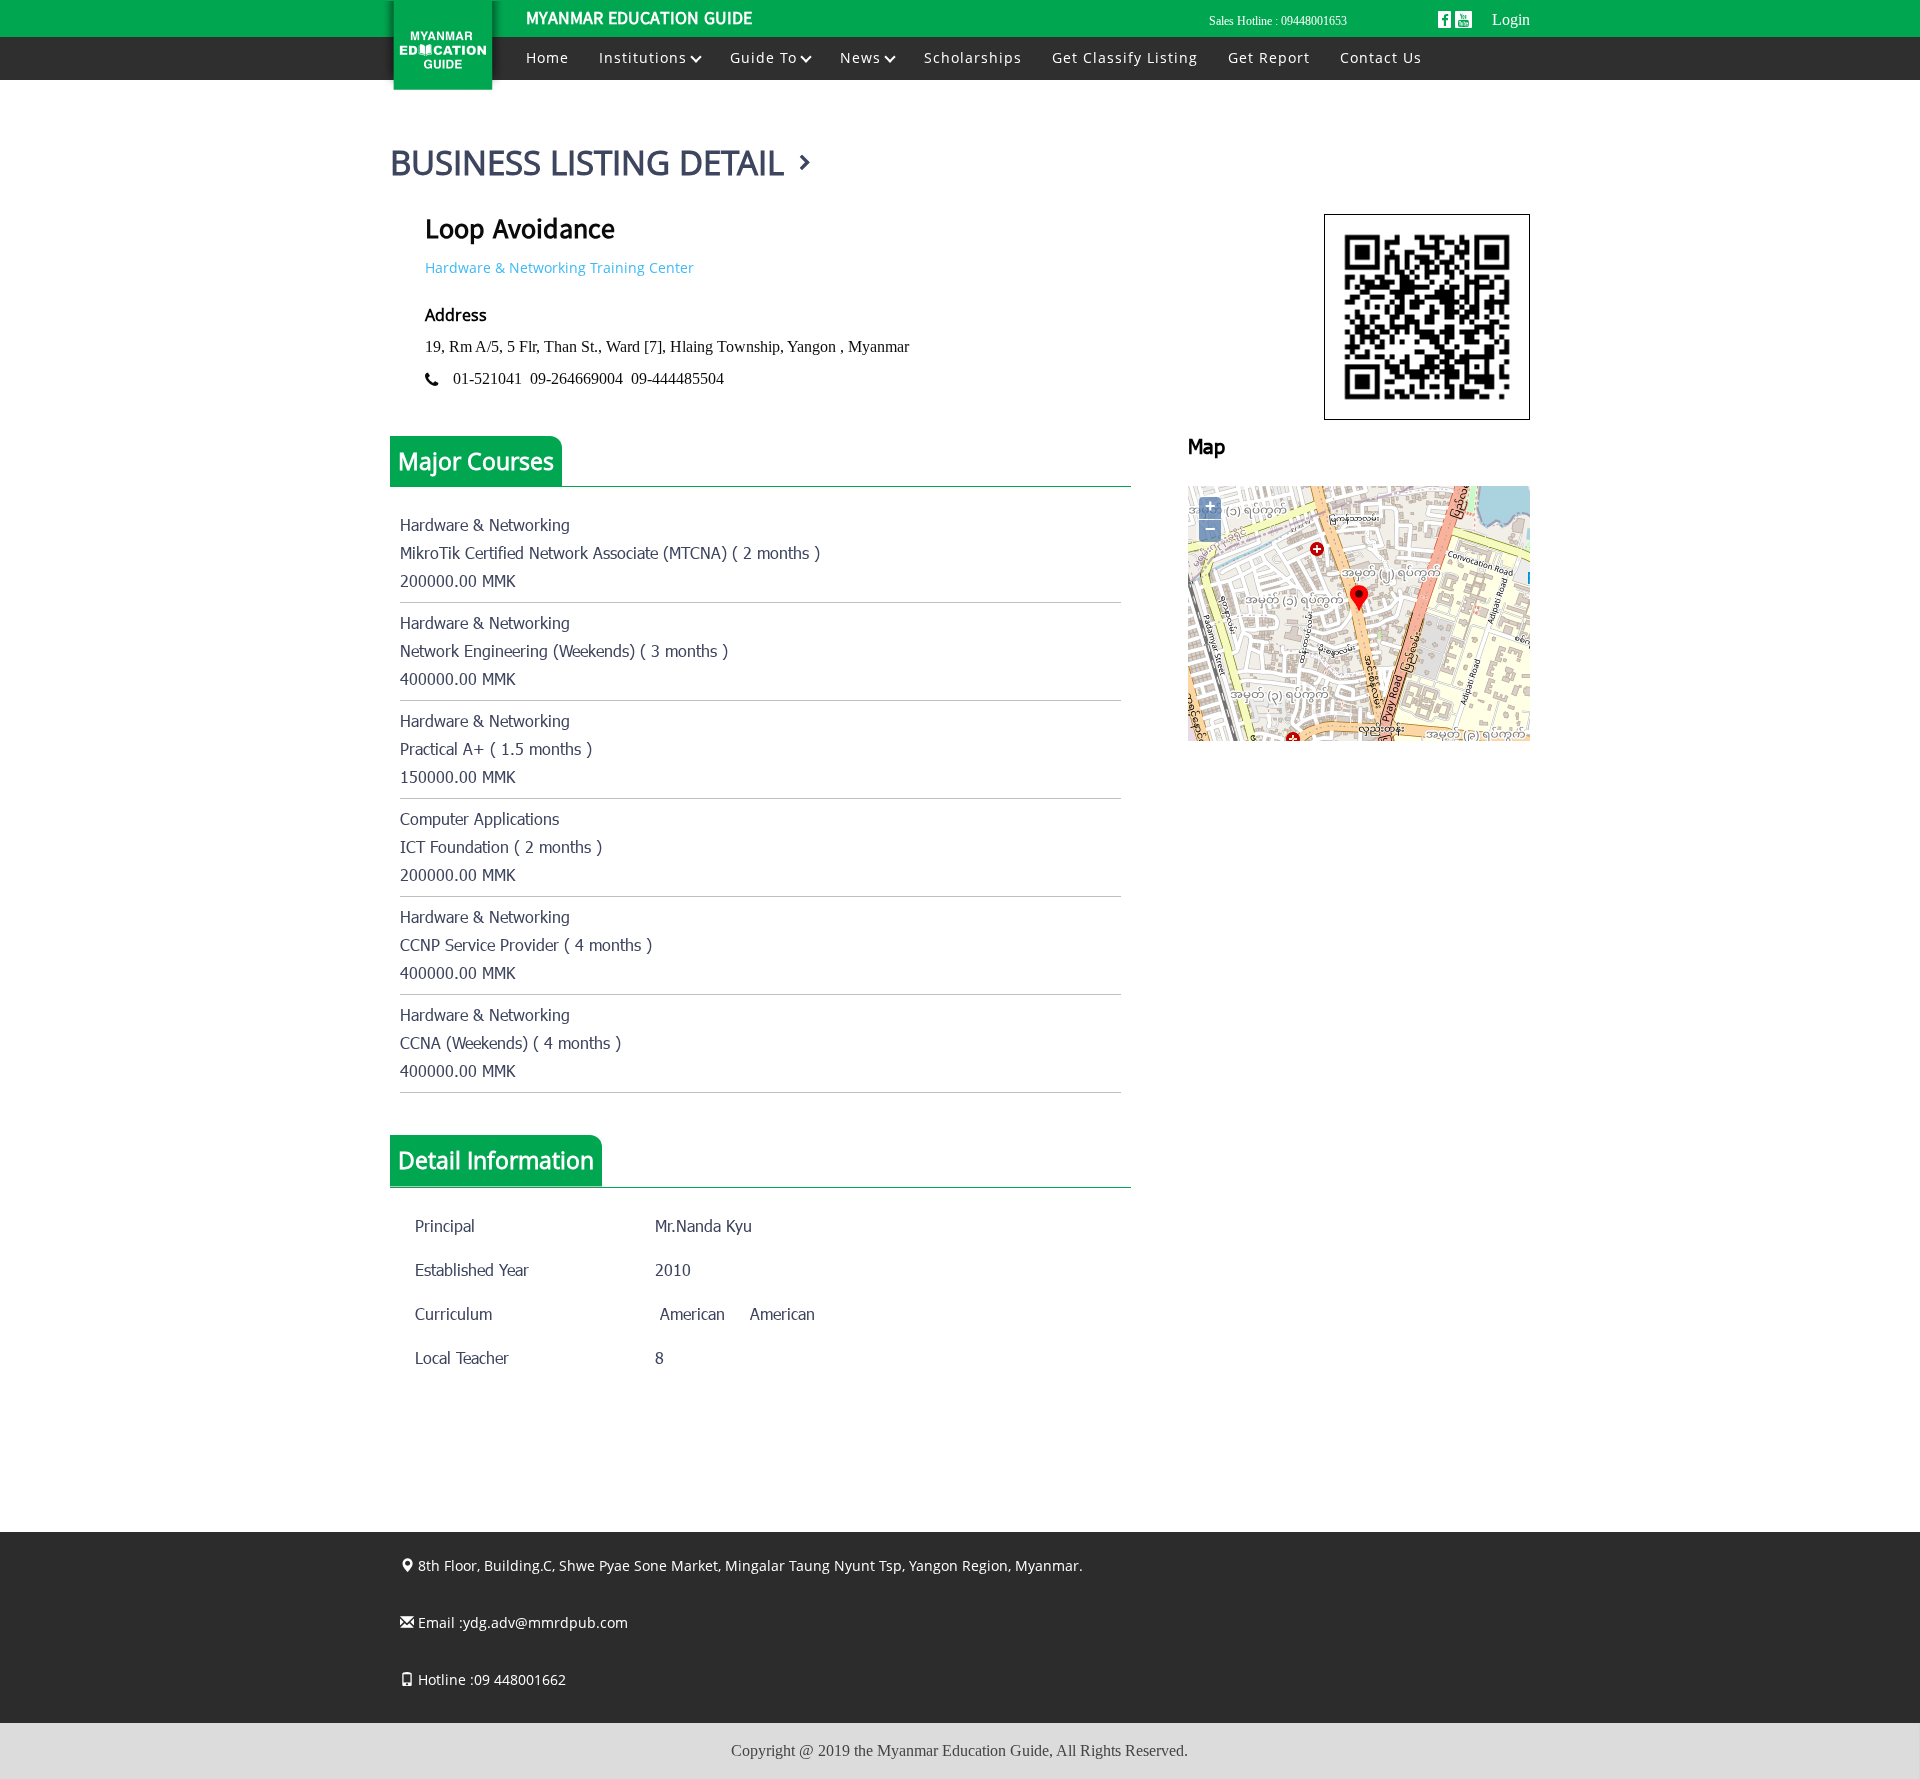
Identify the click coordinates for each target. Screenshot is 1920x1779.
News (863, 57)
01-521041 (487, 378)
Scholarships (973, 57)
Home (547, 57)
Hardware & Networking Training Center (559, 267)
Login (1511, 19)
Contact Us (1381, 57)
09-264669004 (576, 378)
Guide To (766, 57)
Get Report (1269, 57)
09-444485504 (677, 378)
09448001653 (1314, 21)
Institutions (645, 57)
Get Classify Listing (1125, 57)
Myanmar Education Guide (639, 19)
